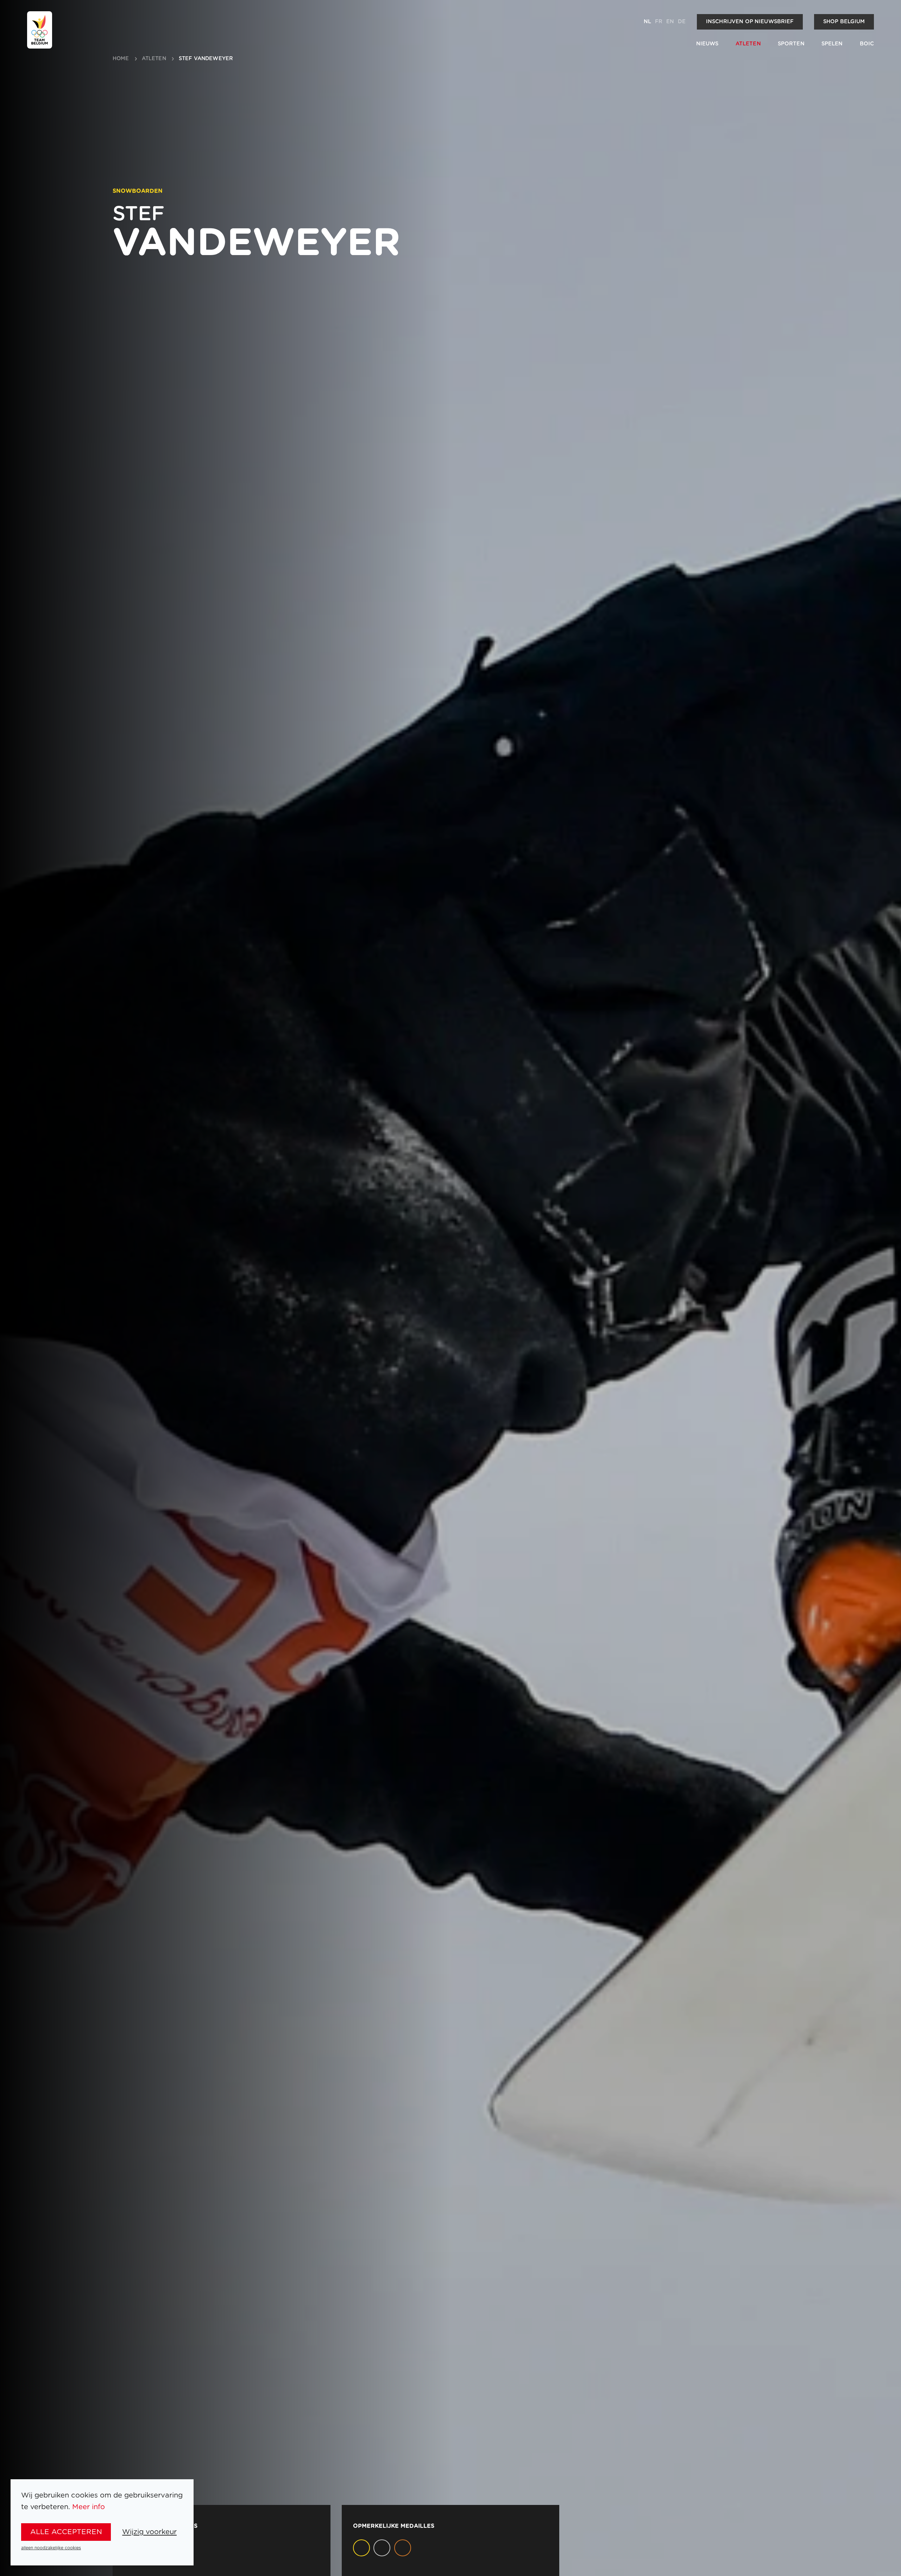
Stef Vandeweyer (206, 59)
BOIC (867, 44)
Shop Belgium (844, 22)
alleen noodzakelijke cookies (51, 2548)
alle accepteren (66, 2532)
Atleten (748, 44)
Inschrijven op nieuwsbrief (750, 22)
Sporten (791, 44)
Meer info (89, 2507)
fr (659, 22)
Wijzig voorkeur (149, 2532)
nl (647, 22)
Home (121, 59)
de (682, 22)
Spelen (832, 44)
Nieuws (707, 44)
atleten (154, 59)
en (670, 22)
